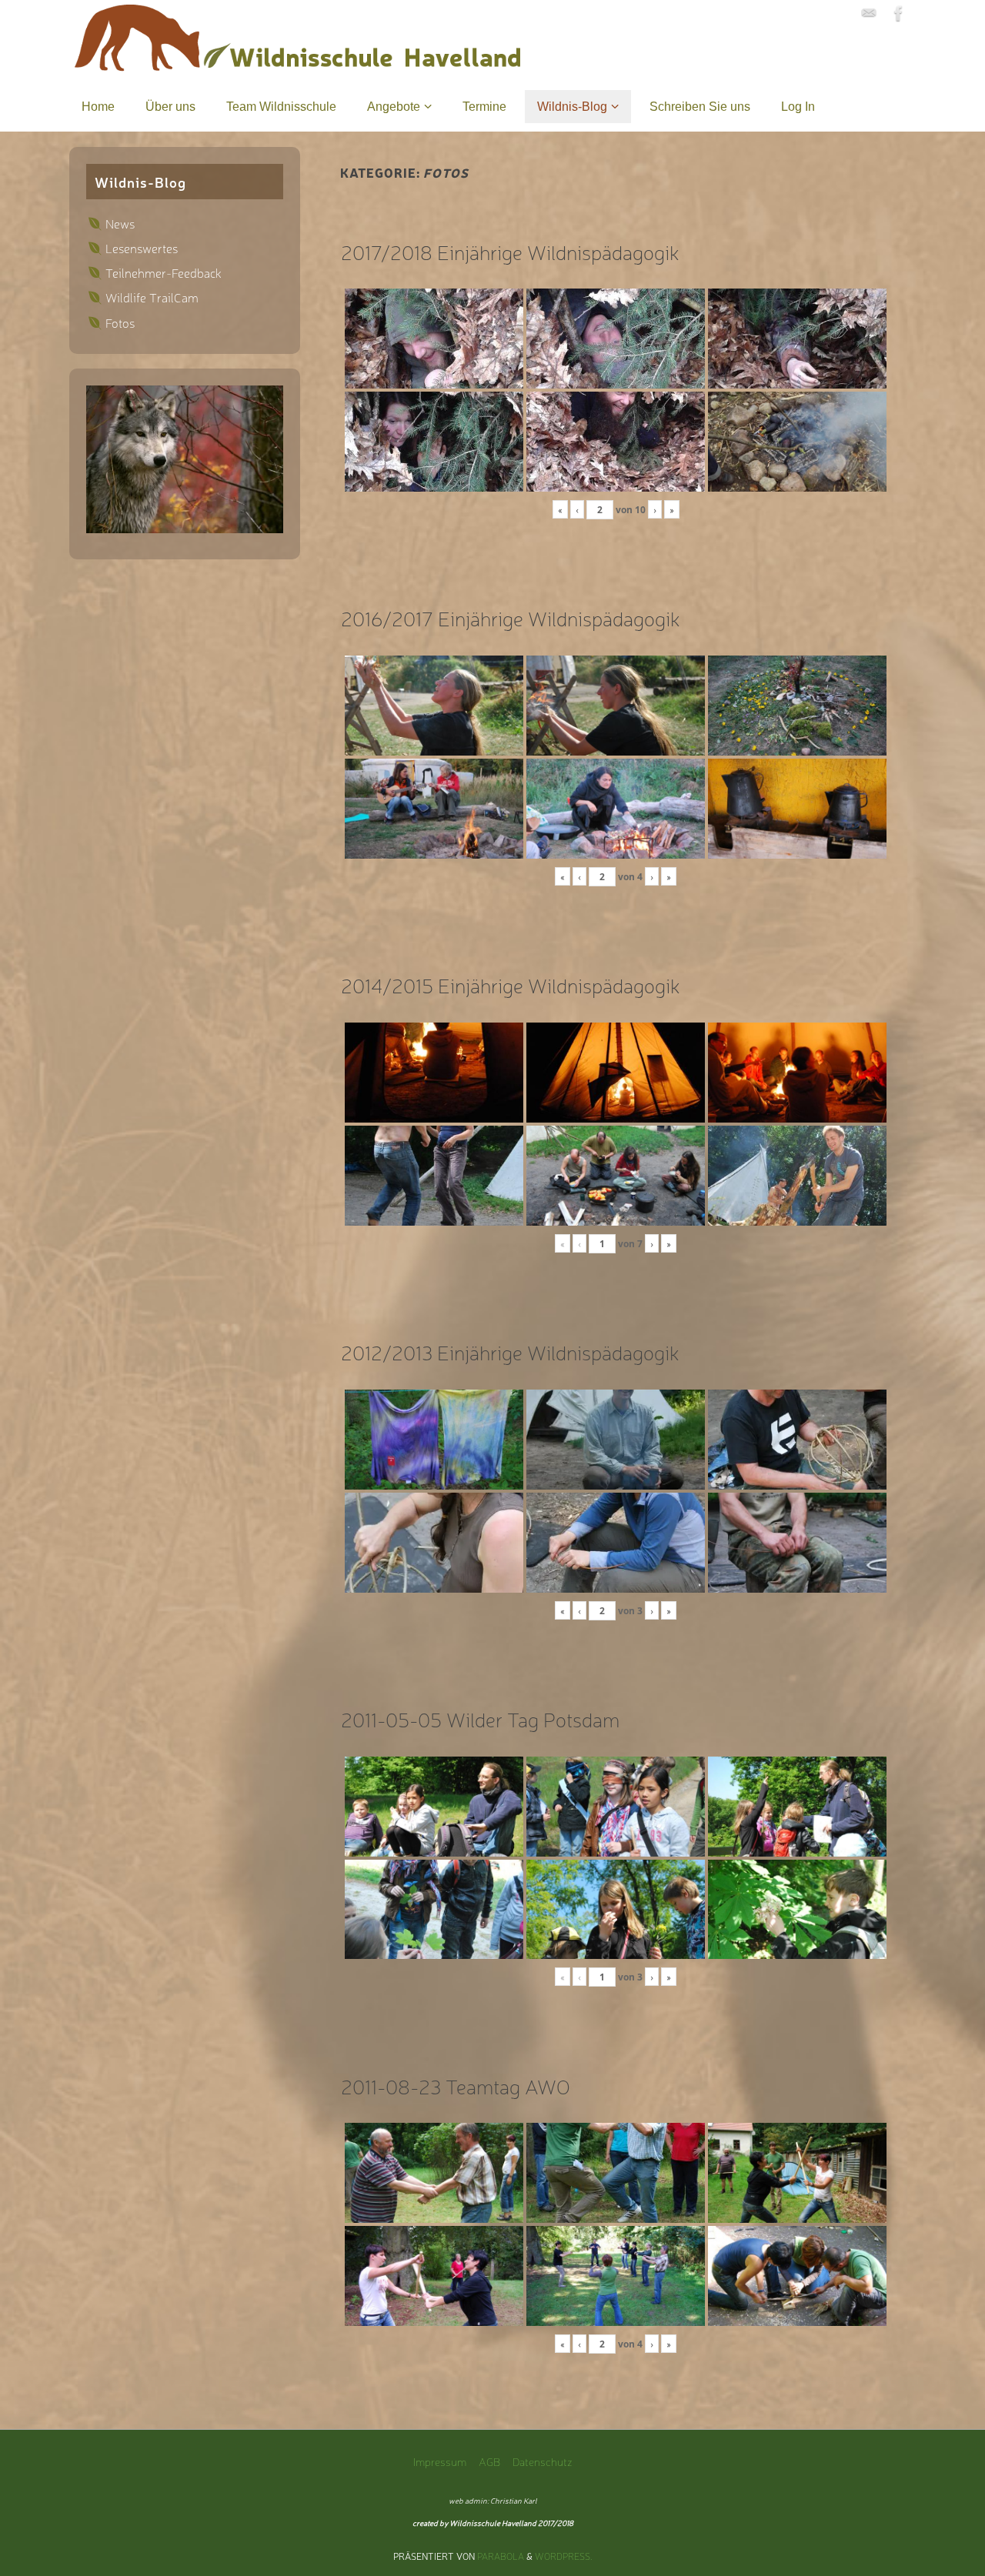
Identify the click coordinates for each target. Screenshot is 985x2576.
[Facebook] (899, 13)
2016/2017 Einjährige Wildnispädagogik (511, 617)
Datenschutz (543, 2461)
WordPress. (564, 2556)
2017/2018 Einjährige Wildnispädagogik (510, 251)
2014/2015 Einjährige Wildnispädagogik (511, 984)
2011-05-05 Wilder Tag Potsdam (480, 1718)
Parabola (501, 2556)
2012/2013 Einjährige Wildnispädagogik (510, 1351)
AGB (489, 2461)
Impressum (440, 2461)
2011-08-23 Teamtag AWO (456, 2085)
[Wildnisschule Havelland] (869, 13)
